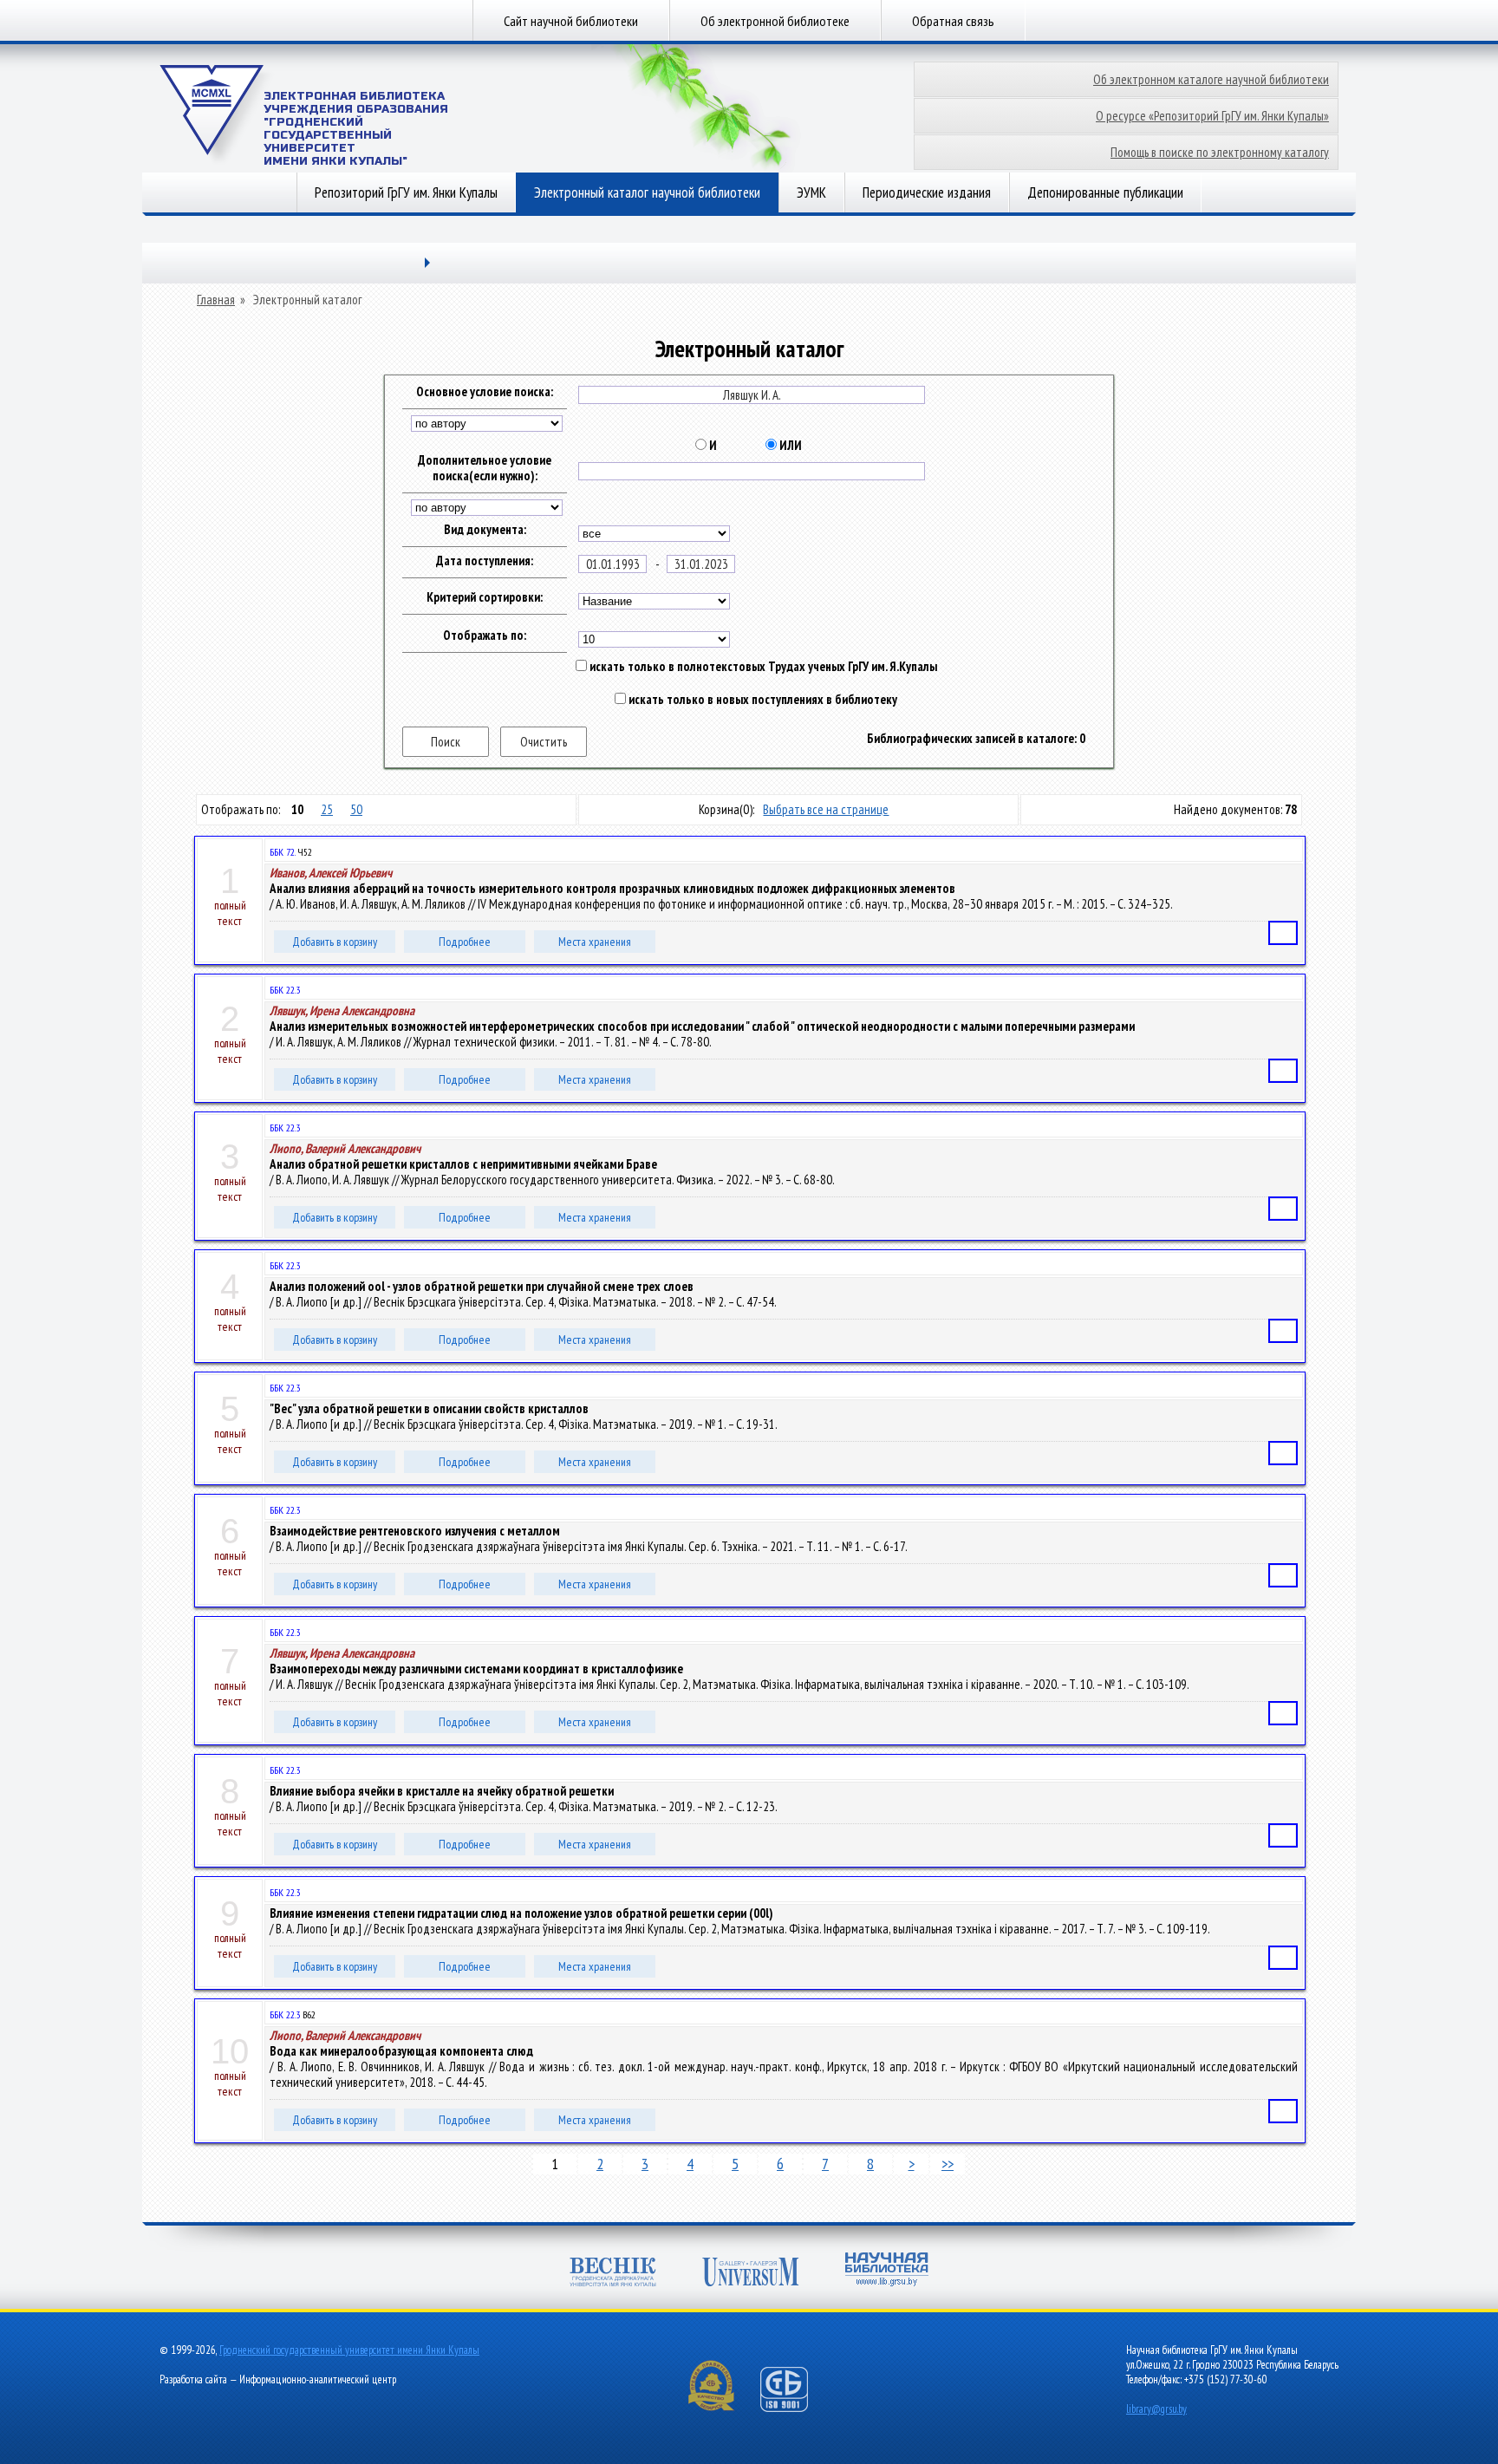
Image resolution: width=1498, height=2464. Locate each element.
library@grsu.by (1156, 2409)
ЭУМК (811, 192)
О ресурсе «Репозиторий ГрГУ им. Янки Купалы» (1212, 116)
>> (948, 2164)
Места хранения (595, 942)
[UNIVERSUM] (751, 2274)
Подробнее (465, 942)
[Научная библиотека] (887, 2271)
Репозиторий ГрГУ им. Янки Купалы (406, 192)
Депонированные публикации (1105, 192)
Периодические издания (927, 192)
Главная (216, 300)
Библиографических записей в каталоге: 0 (976, 739)
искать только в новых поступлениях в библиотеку (762, 700)
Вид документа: (485, 530)
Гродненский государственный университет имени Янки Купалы (349, 2350)
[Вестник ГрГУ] (613, 2274)
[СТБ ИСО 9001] (795, 2408)
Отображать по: (485, 636)
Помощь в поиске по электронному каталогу (1220, 152)
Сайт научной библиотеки (571, 21)
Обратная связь (953, 21)
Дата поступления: (485, 561)
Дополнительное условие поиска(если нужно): (485, 468)
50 (356, 809)
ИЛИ (789, 446)
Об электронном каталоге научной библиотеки (1211, 79)
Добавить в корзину (335, 942)
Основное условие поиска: (485, 392)
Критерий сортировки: (485, 597)
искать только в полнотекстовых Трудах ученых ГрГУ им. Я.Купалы (762, 667)
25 (327, 809)
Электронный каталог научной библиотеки (647, 192)
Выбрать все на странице (826, 809)
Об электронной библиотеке (775, 21)
